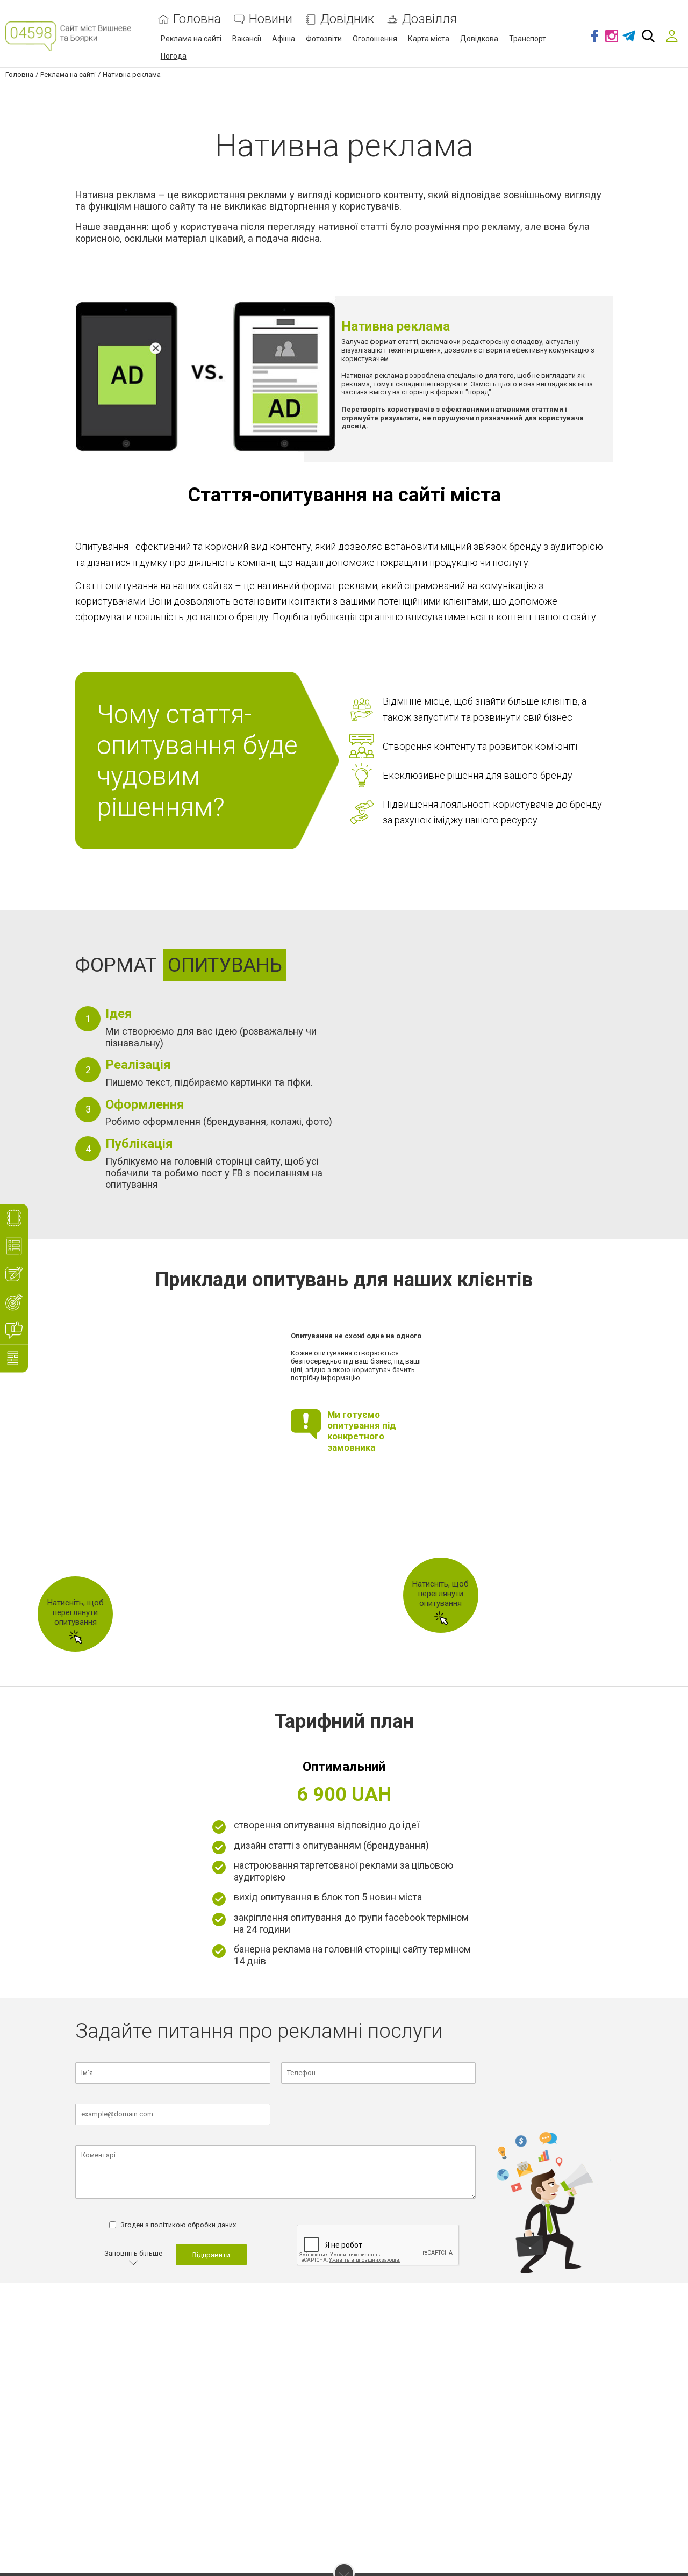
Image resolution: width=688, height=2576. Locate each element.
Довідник (347, 19)
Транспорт (528, 39)
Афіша (284, 39)
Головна (197, 19)
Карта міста (429, 39)
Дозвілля (429, 19)
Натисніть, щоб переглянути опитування (76, 1612)
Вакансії (247, 39)
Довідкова (479, 39)
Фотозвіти (324, 39)
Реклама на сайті (191, 39)
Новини (271, 19)
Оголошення (375, 39)
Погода (174, 56)
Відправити (211, 2255)
